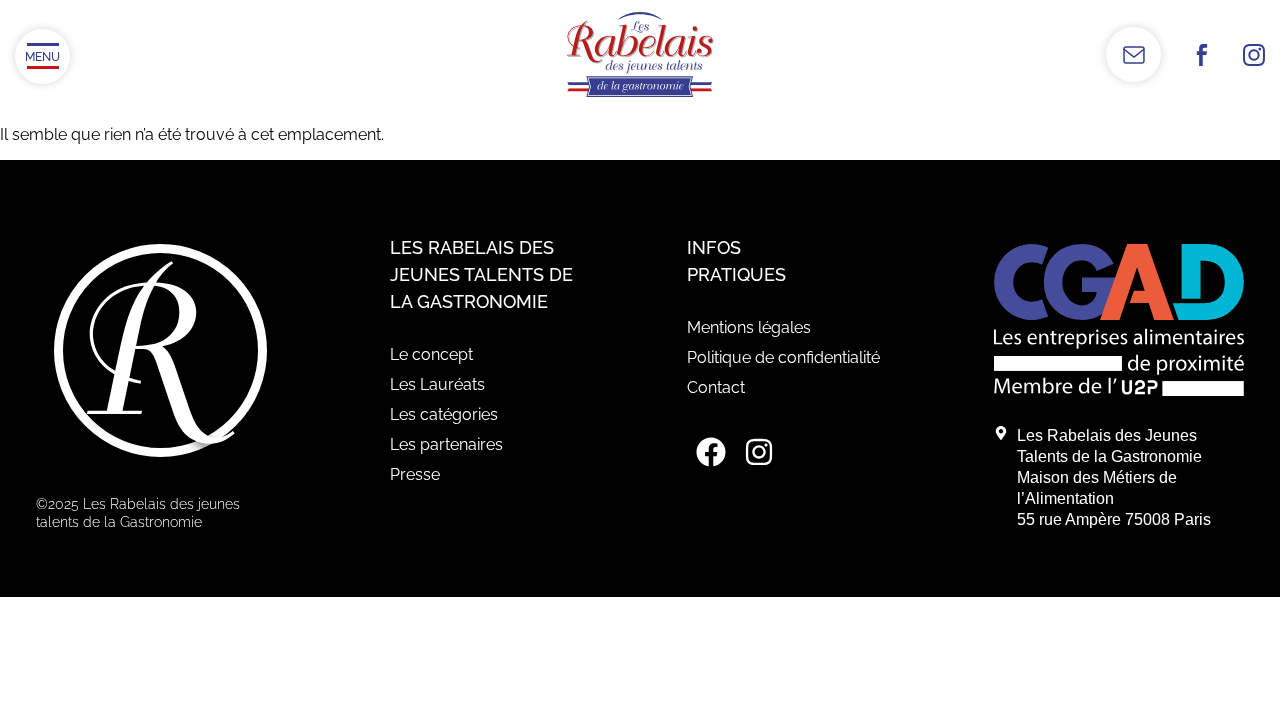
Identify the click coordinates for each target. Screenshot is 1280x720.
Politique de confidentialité (783, 357)
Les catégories (444, 414)
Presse (415, 474)
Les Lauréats (437, 384)
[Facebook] (711, 452)
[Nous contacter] (1133, 54)
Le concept (431, 354)
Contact (716, 387)
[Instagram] (759, 452)
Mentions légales (749, 327)
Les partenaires (446, 444)
